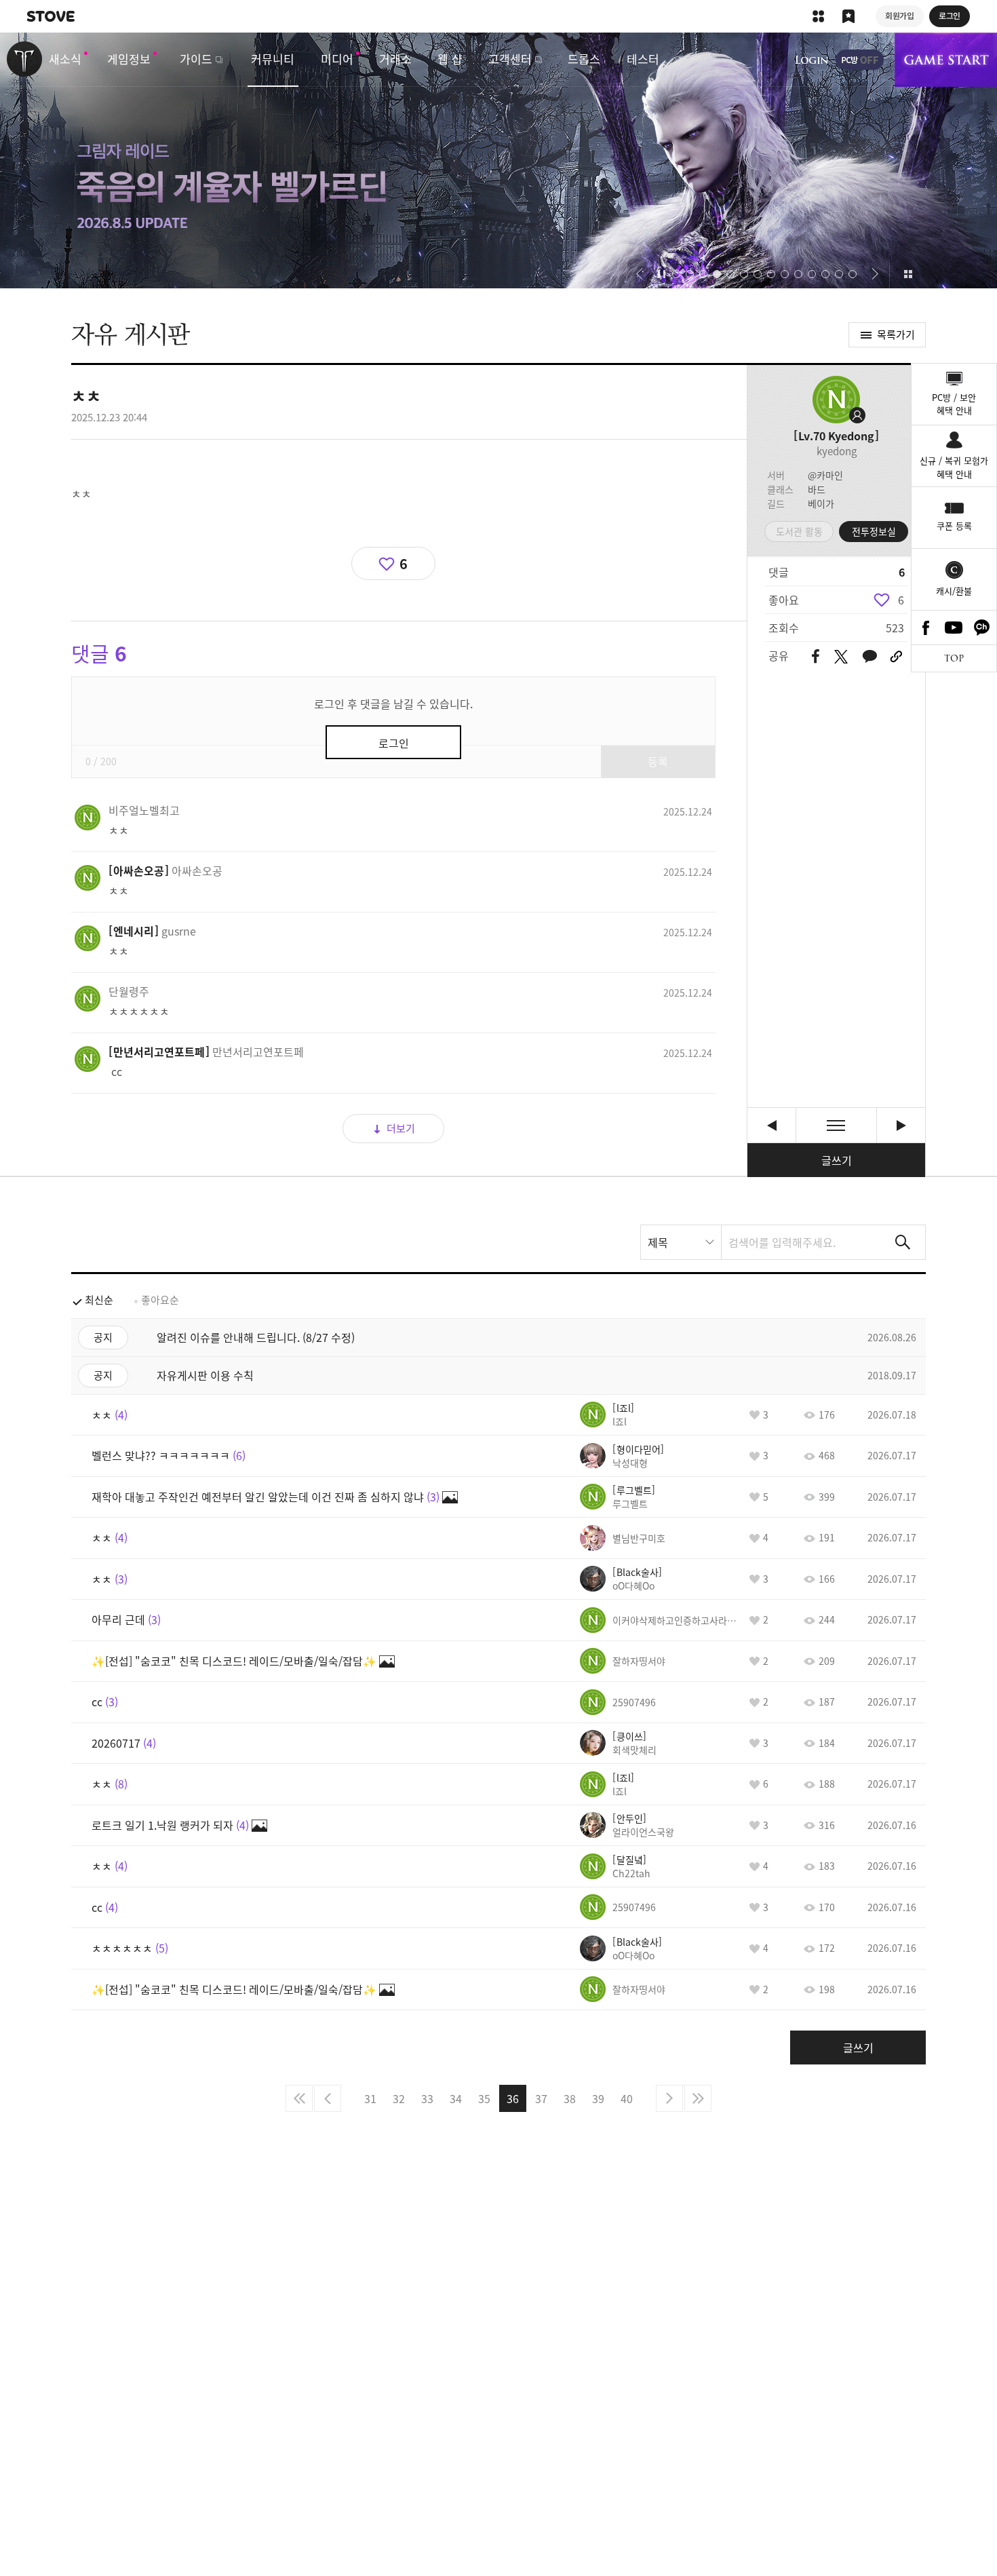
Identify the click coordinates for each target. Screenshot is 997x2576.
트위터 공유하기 (841, 657)
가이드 (196, 59)
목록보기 (836, 1125)
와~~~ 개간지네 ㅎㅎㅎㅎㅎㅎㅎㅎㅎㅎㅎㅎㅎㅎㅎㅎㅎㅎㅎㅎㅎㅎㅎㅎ (771, 1125)
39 (598, 2098)
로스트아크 (24, 59)
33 (427, 2098)
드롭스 (584, 59)
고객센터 (510, 59)
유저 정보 (144, 810)
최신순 (99, 1300)
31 (370, 2098)
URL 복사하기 (896, 657)
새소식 (65, 59)
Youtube (954, 628)
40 (627, 2098)
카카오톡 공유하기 (869, 657)
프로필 (836, 400)
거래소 (395, 59)
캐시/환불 (954, 591)
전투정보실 (874, 531)
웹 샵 (450, 59)
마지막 (698, 2098)
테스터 (643, 59)
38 (570, 2098)
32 (399, 2098)
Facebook (926, 628)
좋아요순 (160, 1300)
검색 (903, 1242)
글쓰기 (837, 1160)
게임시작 (946, 60)
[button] (639, 274)
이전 (328, 2098)
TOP (954, 658)
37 (541, 2098)
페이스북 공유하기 (816, 657)
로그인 (812, 60)
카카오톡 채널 (982, 628)
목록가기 (896, 334)
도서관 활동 (799, 531)
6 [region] (901, 600)
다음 (669, 2098)
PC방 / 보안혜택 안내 (954, 404)
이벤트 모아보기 (908, 274)
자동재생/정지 (662, 274)
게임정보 (129, 59)
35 (484, 2098)
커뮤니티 (273, 59)
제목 (658, 1242)
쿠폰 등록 (954, 525)
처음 (299, 2098)
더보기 (401, 1128)
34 (456, 2098)
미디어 (337, 59)
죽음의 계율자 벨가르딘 (498, 160)
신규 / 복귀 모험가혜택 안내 (954, 467)
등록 (658, 761)
